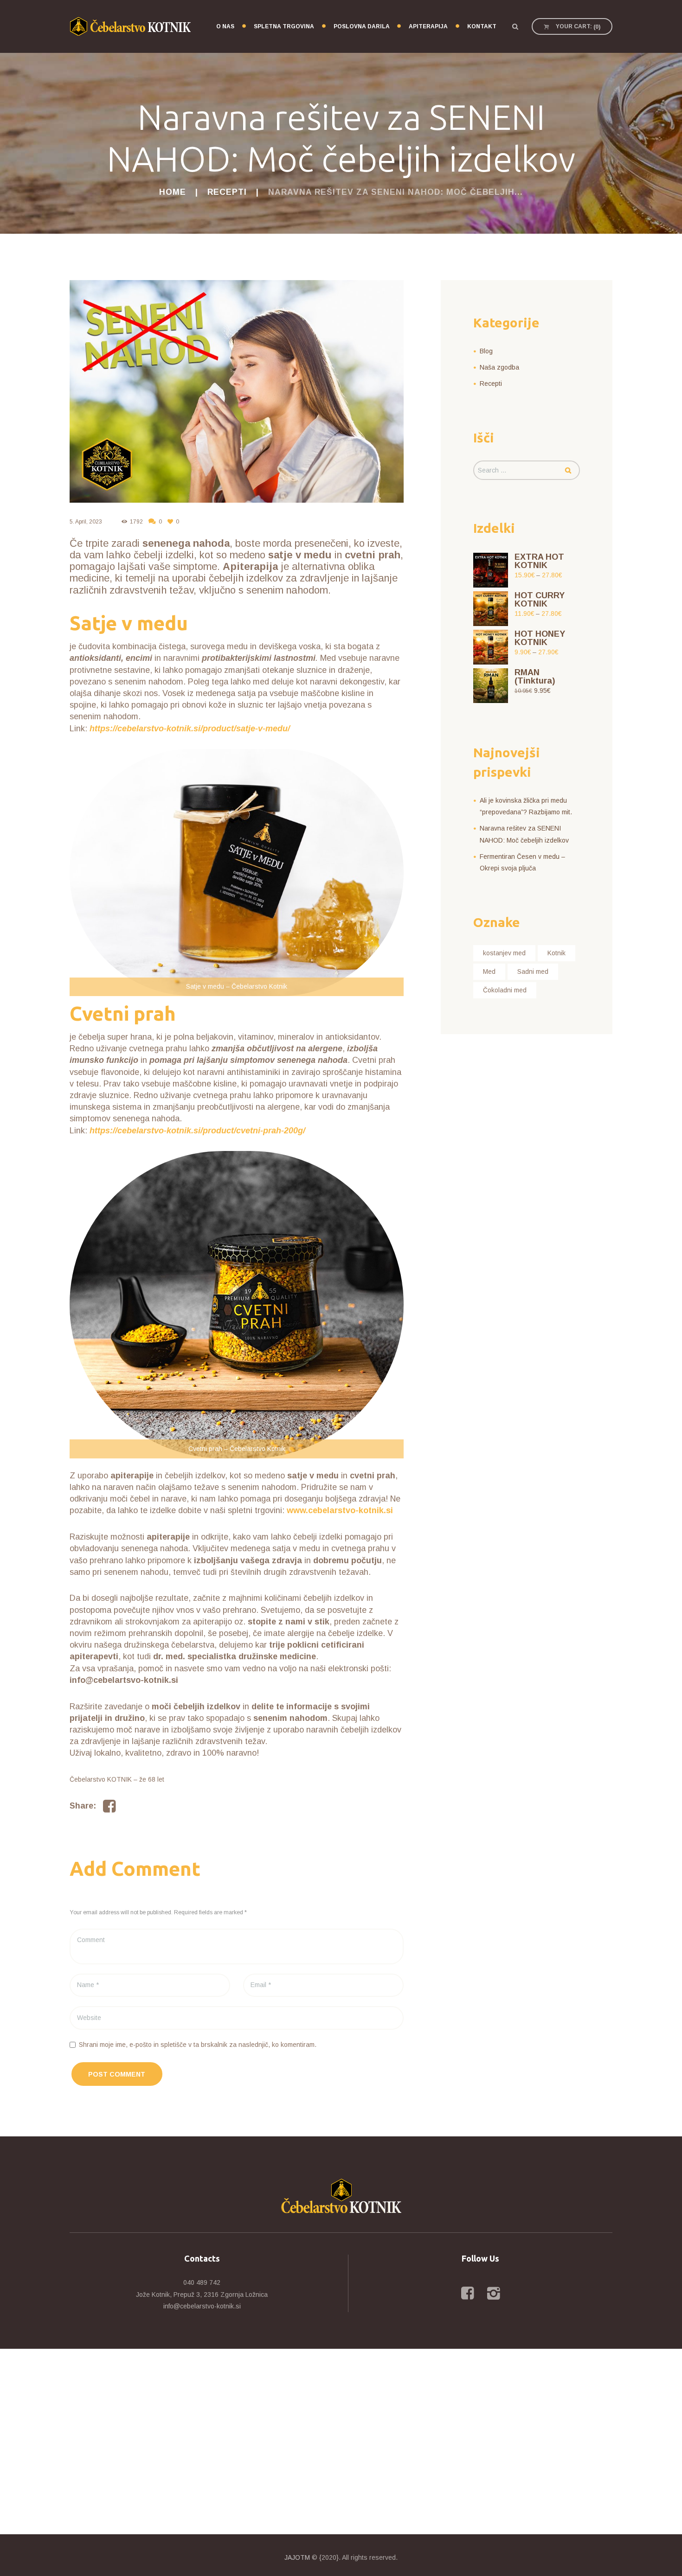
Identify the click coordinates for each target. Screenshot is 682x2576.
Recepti (227, 192)
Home (173, 192)
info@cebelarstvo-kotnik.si (202, 2306)
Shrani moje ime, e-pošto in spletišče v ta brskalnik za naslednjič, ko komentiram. (198, 2045)
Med (489, 972)
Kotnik (557, 953)
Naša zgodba (499, 367)
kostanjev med (504, 953)
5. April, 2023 (86, 522)
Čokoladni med (505, 990)
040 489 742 (202, 2282)
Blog (486, 351)
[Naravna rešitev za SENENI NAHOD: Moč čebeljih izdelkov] (237, 391)
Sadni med (533, 972)
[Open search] (515, 26)
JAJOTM (297, 2557)
